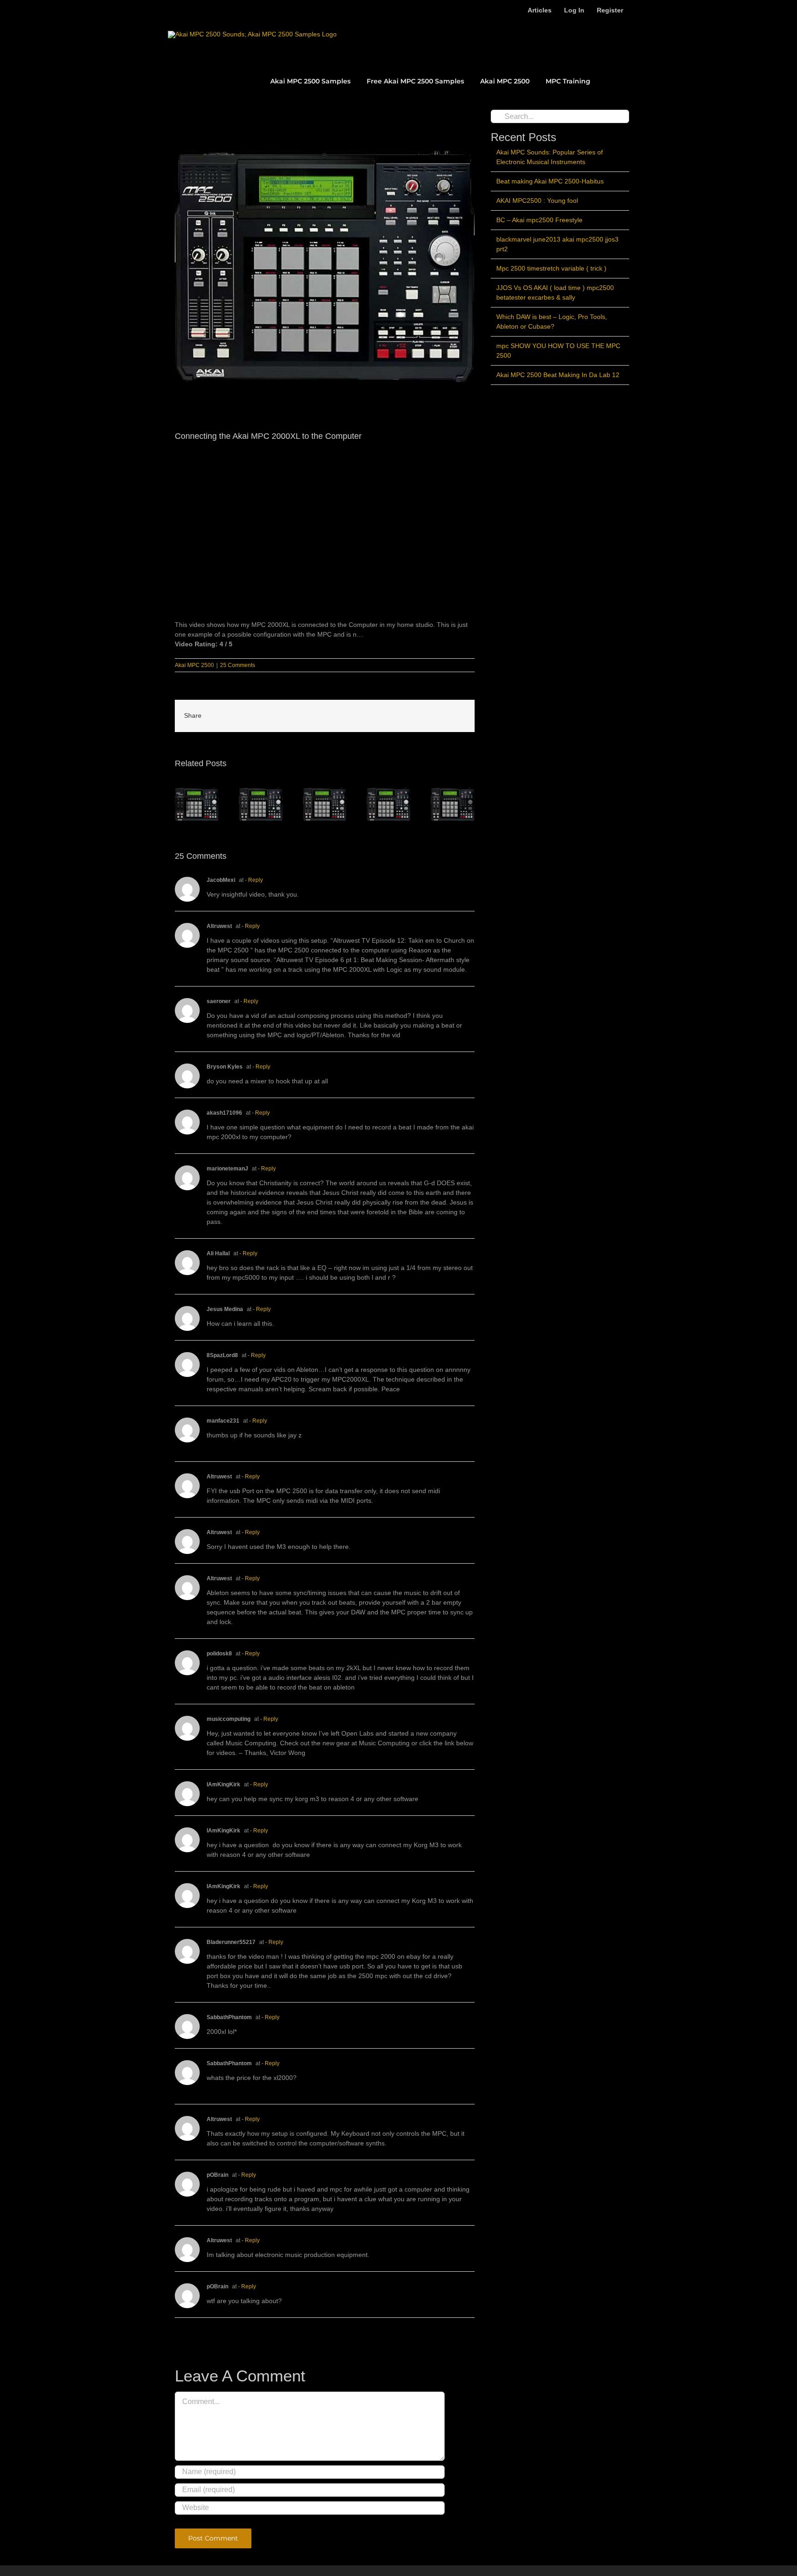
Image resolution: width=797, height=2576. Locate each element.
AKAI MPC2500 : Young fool (537, 201)
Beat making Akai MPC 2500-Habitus (550, 181)
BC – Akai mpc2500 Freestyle (539, 220)
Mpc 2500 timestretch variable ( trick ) (551, 268)
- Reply (254, 880)
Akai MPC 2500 (194, 665)
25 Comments (238, 665)
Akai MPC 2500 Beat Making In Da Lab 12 (558, 375)
